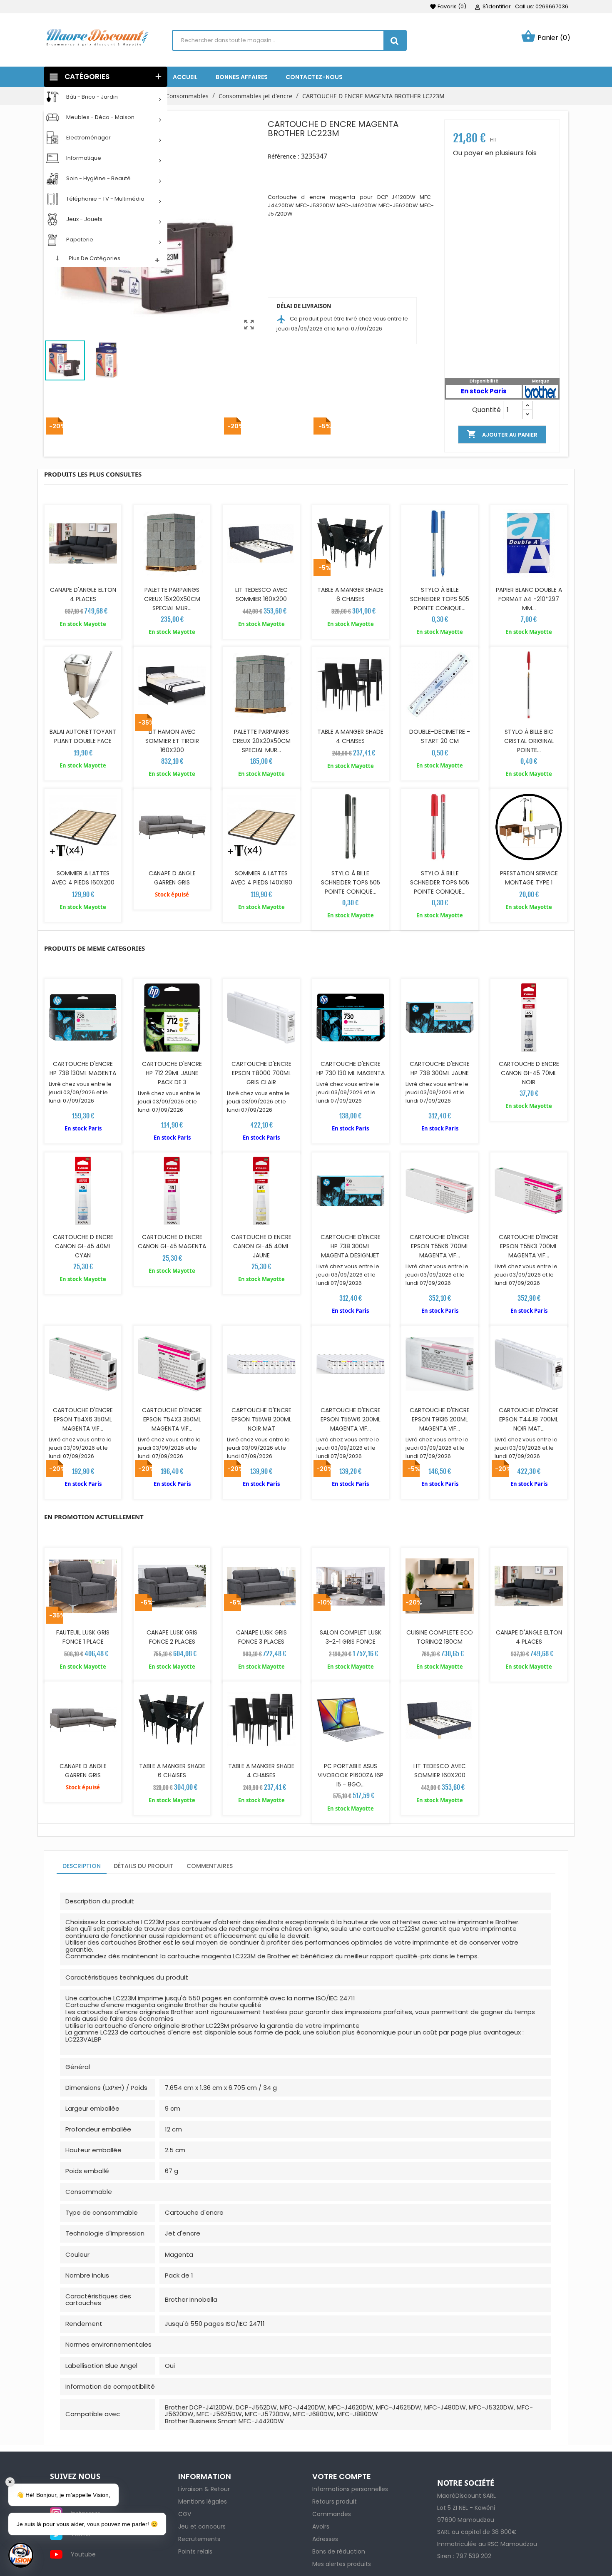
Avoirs (321, 2526)
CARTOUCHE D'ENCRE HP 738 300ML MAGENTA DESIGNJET (351, 1246)
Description (82, 1866)
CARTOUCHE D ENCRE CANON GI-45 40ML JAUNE (261, 1246)
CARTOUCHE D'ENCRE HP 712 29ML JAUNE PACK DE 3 (172, 1073)
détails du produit (144, 1866)
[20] (541, 391)
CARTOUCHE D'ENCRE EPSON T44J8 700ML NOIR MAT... (529, 1419)
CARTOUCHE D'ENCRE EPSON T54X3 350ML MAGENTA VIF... (172, 1419)
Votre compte (342, 2476)
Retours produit (335, 2501)
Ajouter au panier (502, 434)
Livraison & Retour (204, 2489)
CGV (185, 2514)
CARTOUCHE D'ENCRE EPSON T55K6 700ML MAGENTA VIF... (440, 1246)
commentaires (210, 1866)
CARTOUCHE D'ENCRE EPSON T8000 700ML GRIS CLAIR (261, 1073)
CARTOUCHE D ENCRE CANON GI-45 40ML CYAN (83, 1246)
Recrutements (199, 2539)
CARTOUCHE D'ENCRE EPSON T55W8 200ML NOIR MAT (261, 1419)
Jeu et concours (202, 2526)
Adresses (325, 2539)
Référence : (284, 156)
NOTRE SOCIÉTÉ (466, 2483)
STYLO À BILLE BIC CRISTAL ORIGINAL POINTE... (529, 741)
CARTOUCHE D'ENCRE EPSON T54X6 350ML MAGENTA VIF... (83, 1419)
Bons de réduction (339, 2551)
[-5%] (351, 544)
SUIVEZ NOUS (75, 2477)
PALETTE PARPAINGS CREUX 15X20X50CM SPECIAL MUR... (172, 599)
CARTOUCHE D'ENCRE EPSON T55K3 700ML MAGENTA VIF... (529, 1246)
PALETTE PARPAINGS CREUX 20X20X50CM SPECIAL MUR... (261, 741)
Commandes (332, 2514)
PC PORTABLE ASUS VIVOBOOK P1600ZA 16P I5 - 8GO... (351, 1775)
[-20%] (83, 544)
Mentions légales (203, 2501)
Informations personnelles (350, 2489)
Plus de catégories (95, 258)
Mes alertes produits (342, 2564)
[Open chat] (21, 2555)
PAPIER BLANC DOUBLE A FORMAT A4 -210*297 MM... (529, 599)
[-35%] (172, 827)
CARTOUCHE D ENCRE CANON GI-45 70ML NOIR (529, 1073)
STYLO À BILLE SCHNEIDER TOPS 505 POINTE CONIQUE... (440, 599)
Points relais (195, 2551)
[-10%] (351, 1720)
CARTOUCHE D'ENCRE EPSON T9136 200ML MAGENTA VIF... (440, 1419)
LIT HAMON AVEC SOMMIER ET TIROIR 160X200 (172, 741)
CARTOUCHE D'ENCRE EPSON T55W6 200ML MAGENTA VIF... (351, 1419)
